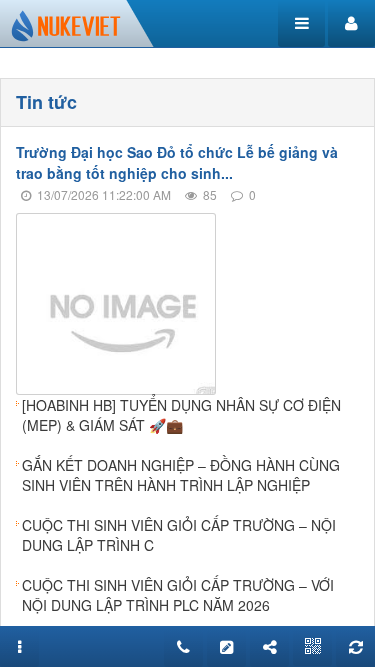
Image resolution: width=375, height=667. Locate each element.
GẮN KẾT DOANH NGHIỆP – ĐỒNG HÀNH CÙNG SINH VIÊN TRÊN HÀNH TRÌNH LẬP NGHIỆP (181, 475)
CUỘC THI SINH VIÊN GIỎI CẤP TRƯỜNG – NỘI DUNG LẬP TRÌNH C (179, 535)
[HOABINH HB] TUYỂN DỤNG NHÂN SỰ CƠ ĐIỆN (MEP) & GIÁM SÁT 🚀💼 (181, 415)
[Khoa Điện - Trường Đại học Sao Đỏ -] (66, 24)
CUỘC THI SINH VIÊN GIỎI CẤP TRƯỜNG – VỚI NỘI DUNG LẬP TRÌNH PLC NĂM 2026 (178, 595)
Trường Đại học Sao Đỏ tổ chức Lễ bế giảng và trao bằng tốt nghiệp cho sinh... (177, 162)
